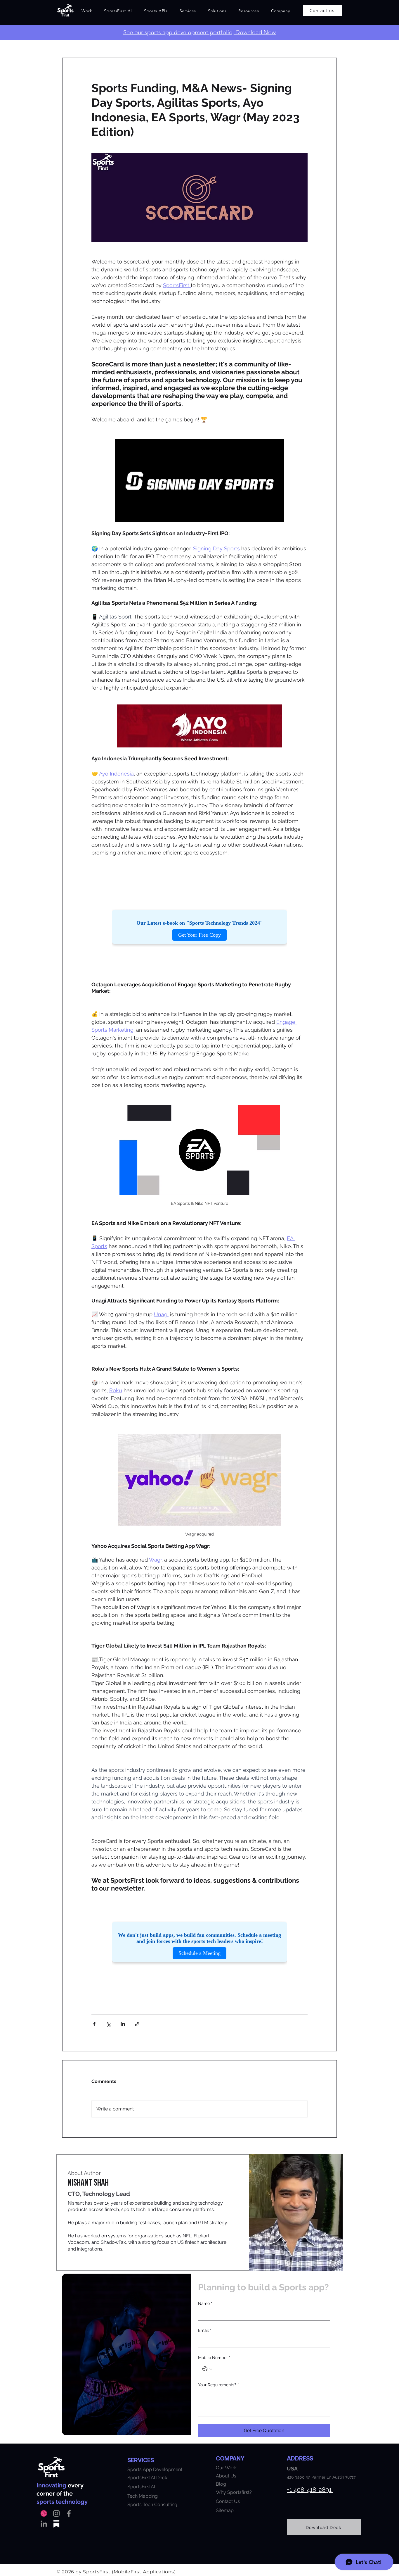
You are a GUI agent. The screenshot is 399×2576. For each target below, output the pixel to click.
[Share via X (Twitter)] (109, 2024)
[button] (118, 11)
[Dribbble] (44, 2513)
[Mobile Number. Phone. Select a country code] (207, 2369)
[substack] (56, 2524)
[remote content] (199, 927)
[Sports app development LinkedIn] (44, 2524)
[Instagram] (56, 2513)
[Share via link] (137, 2024)
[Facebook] (69, 2513)
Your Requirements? (218, 2385)
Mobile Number (214, 2358)
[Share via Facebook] (94, 2024)
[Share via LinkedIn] (123, 2024)
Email (205, 2330)
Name (205, 2303)
